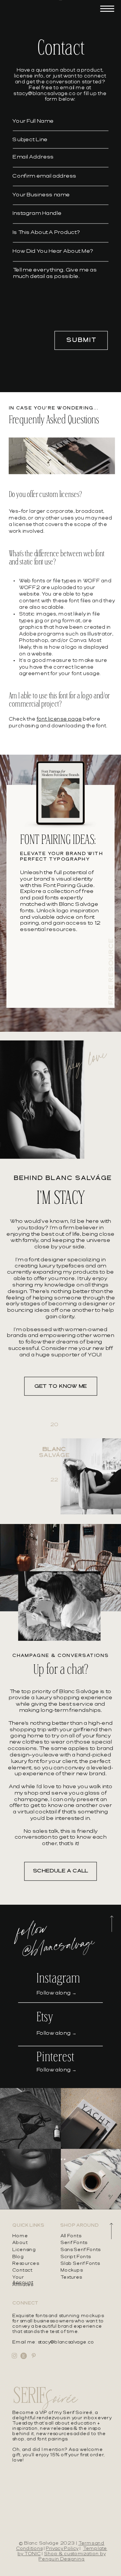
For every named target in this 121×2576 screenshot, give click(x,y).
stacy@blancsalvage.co (44, 94)
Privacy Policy (62, 2549)
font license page (59, 719)
